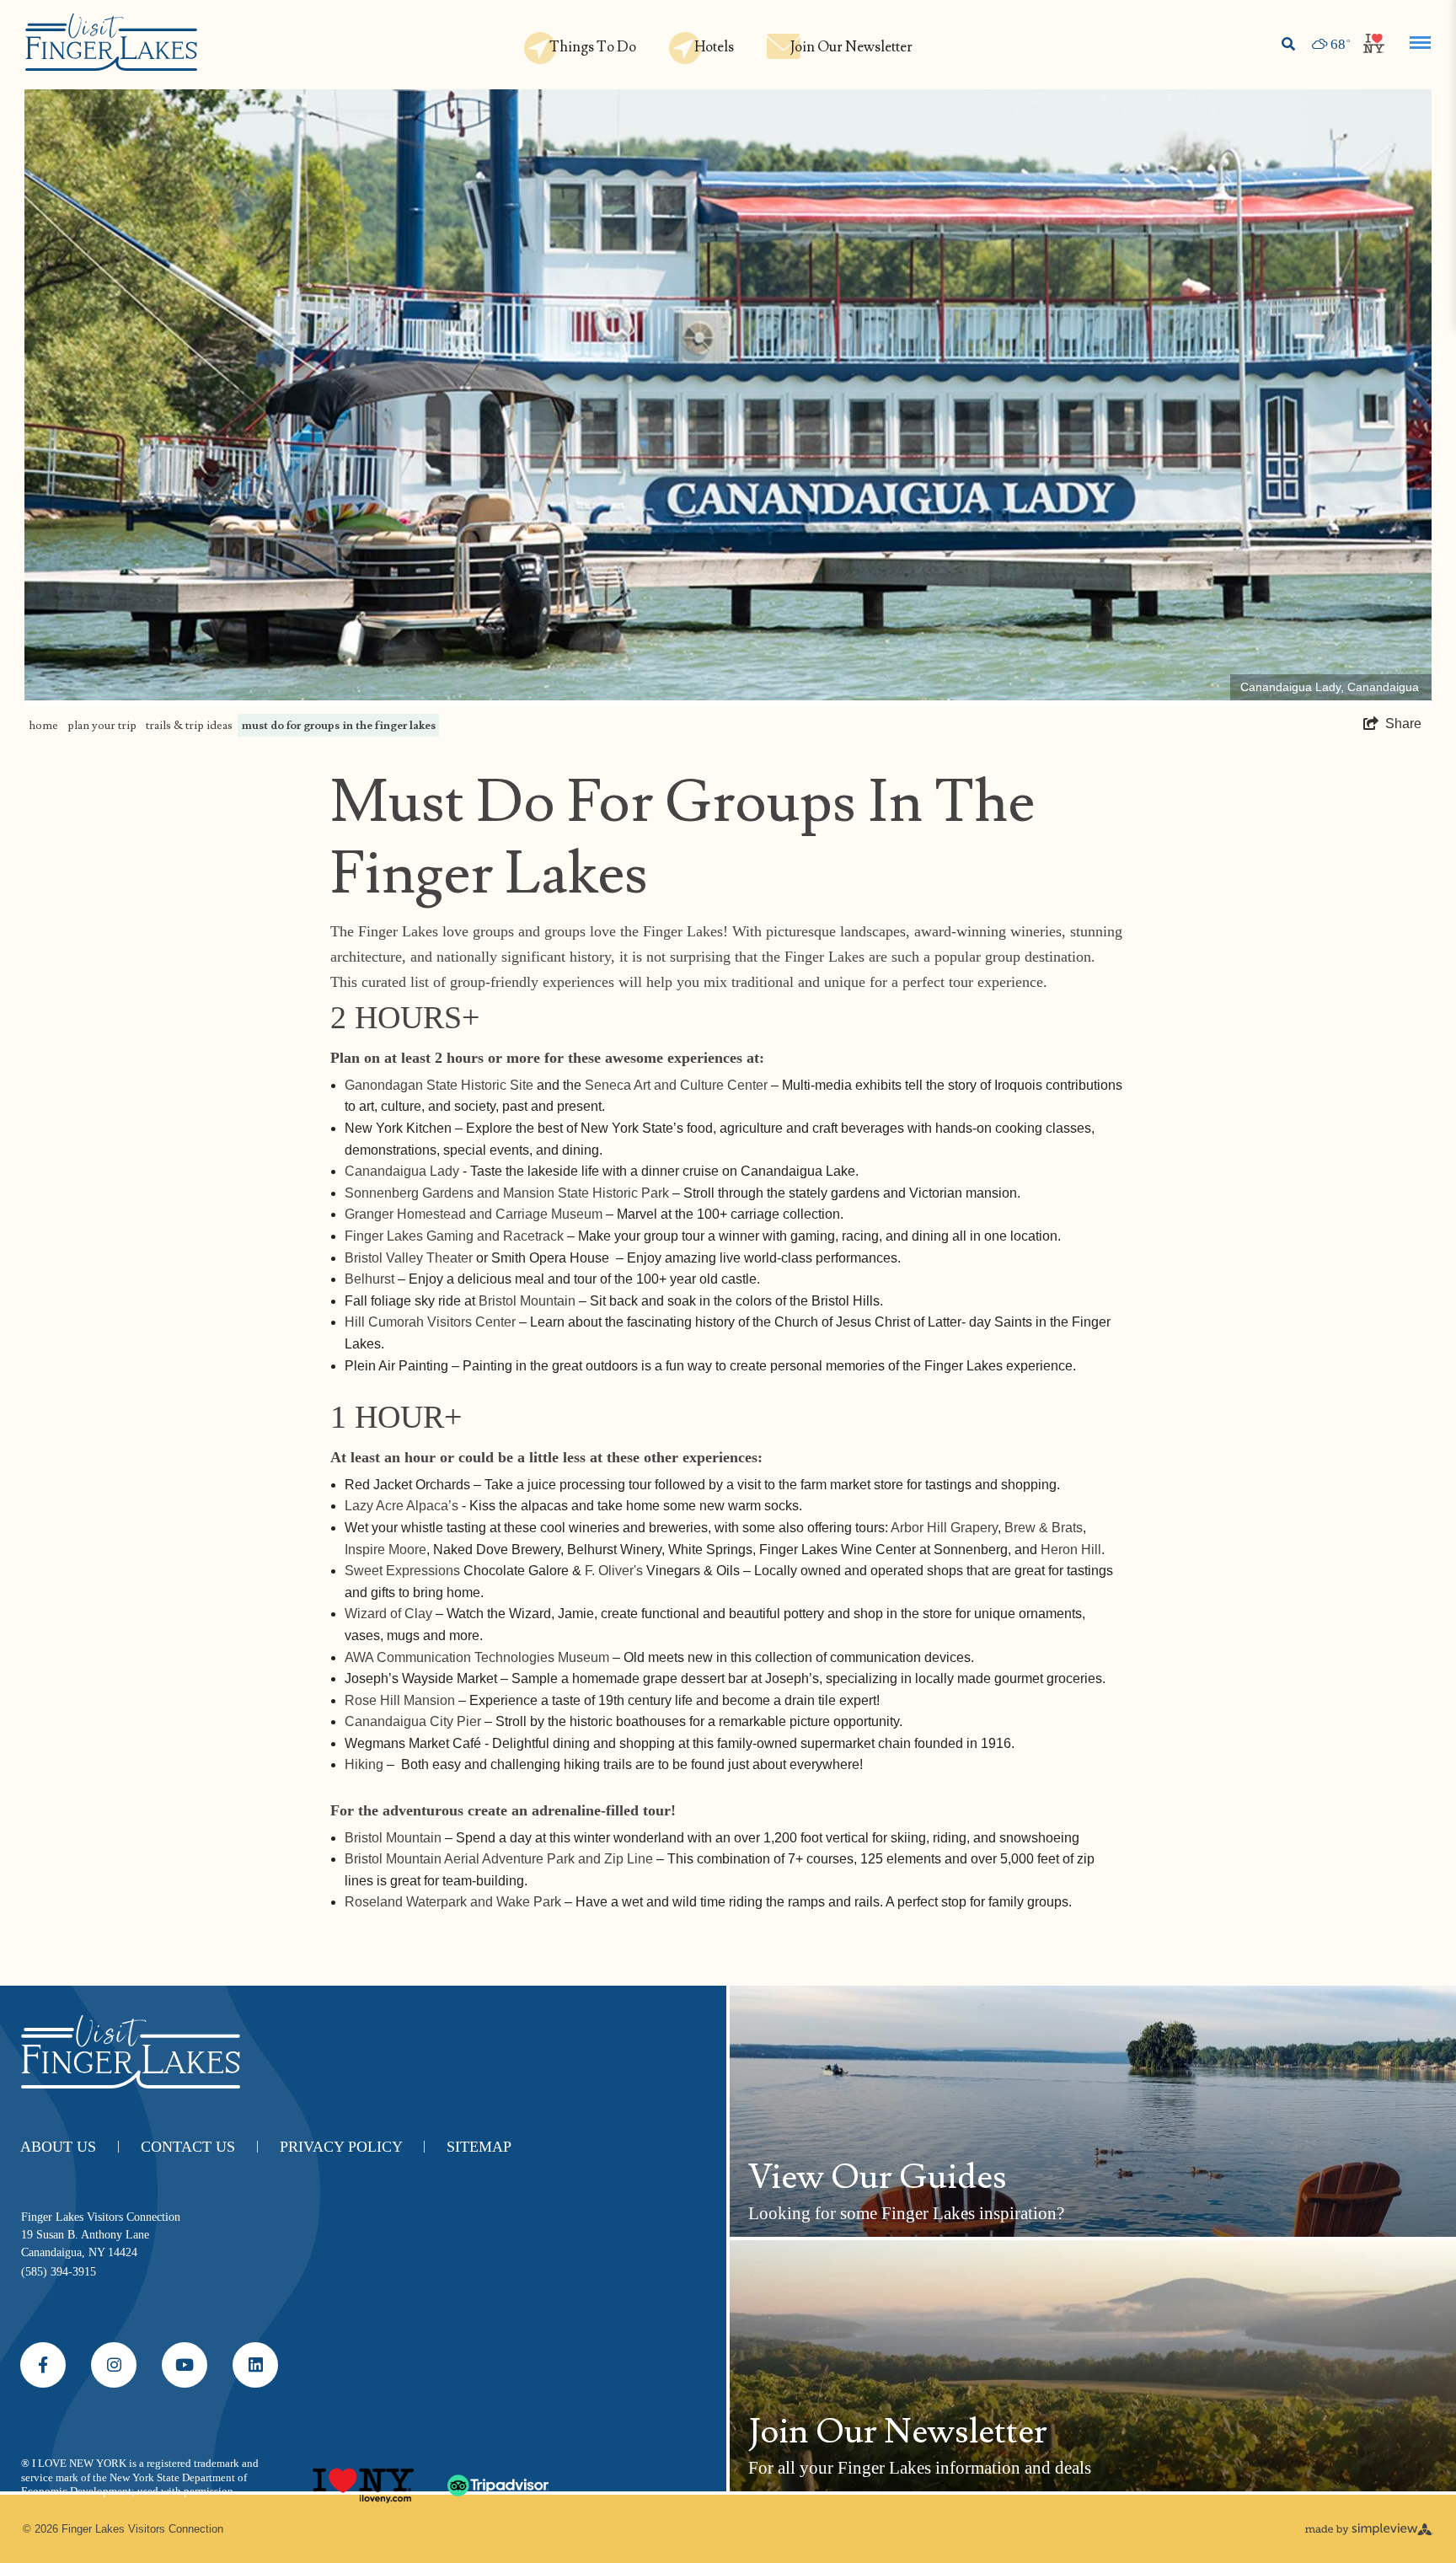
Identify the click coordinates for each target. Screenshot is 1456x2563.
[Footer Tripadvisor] (498, 2479)
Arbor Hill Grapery (944, 1528)
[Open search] (1288, 45)
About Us (70, 2147)
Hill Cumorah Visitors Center (430, 1322)
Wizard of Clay (388, 1614)
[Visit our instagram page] (114, 2365)
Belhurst (369, 1279)
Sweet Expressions (402, 1571)
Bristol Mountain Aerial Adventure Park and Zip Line (499, 1859)
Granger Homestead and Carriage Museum (474, 1214)
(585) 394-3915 (59, 2272)
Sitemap (479, 2147)
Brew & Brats (1044, 1528)
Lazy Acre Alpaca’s (401, 1506)
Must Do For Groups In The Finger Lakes (339, 725)
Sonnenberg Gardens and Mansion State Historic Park (507, 1193)
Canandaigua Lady (402, 1171)
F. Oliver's (614, 1571)
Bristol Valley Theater (409, 1258)
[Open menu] (1420, 43)
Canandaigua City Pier (413, 1721)
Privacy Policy (353, 2147)
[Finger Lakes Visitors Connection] (111, 43)
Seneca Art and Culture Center (676, 1085)
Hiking (364, 1764)
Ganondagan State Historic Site (439, 1085)
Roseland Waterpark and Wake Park (453, 1902)
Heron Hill (1071, 1550)
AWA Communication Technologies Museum (477, 1657)
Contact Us (200, 2147)
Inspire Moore (385, 1550)
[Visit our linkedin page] (255, 2365)
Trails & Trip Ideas (189, 725)
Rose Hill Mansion (400, 1700)
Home (43, 725)
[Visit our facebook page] (43, 2365)
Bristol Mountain (527, 1301)
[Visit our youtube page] (185, 2365)
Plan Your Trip (102, 725)
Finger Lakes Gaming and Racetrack (454, 1236)
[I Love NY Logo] (363, 2479)
